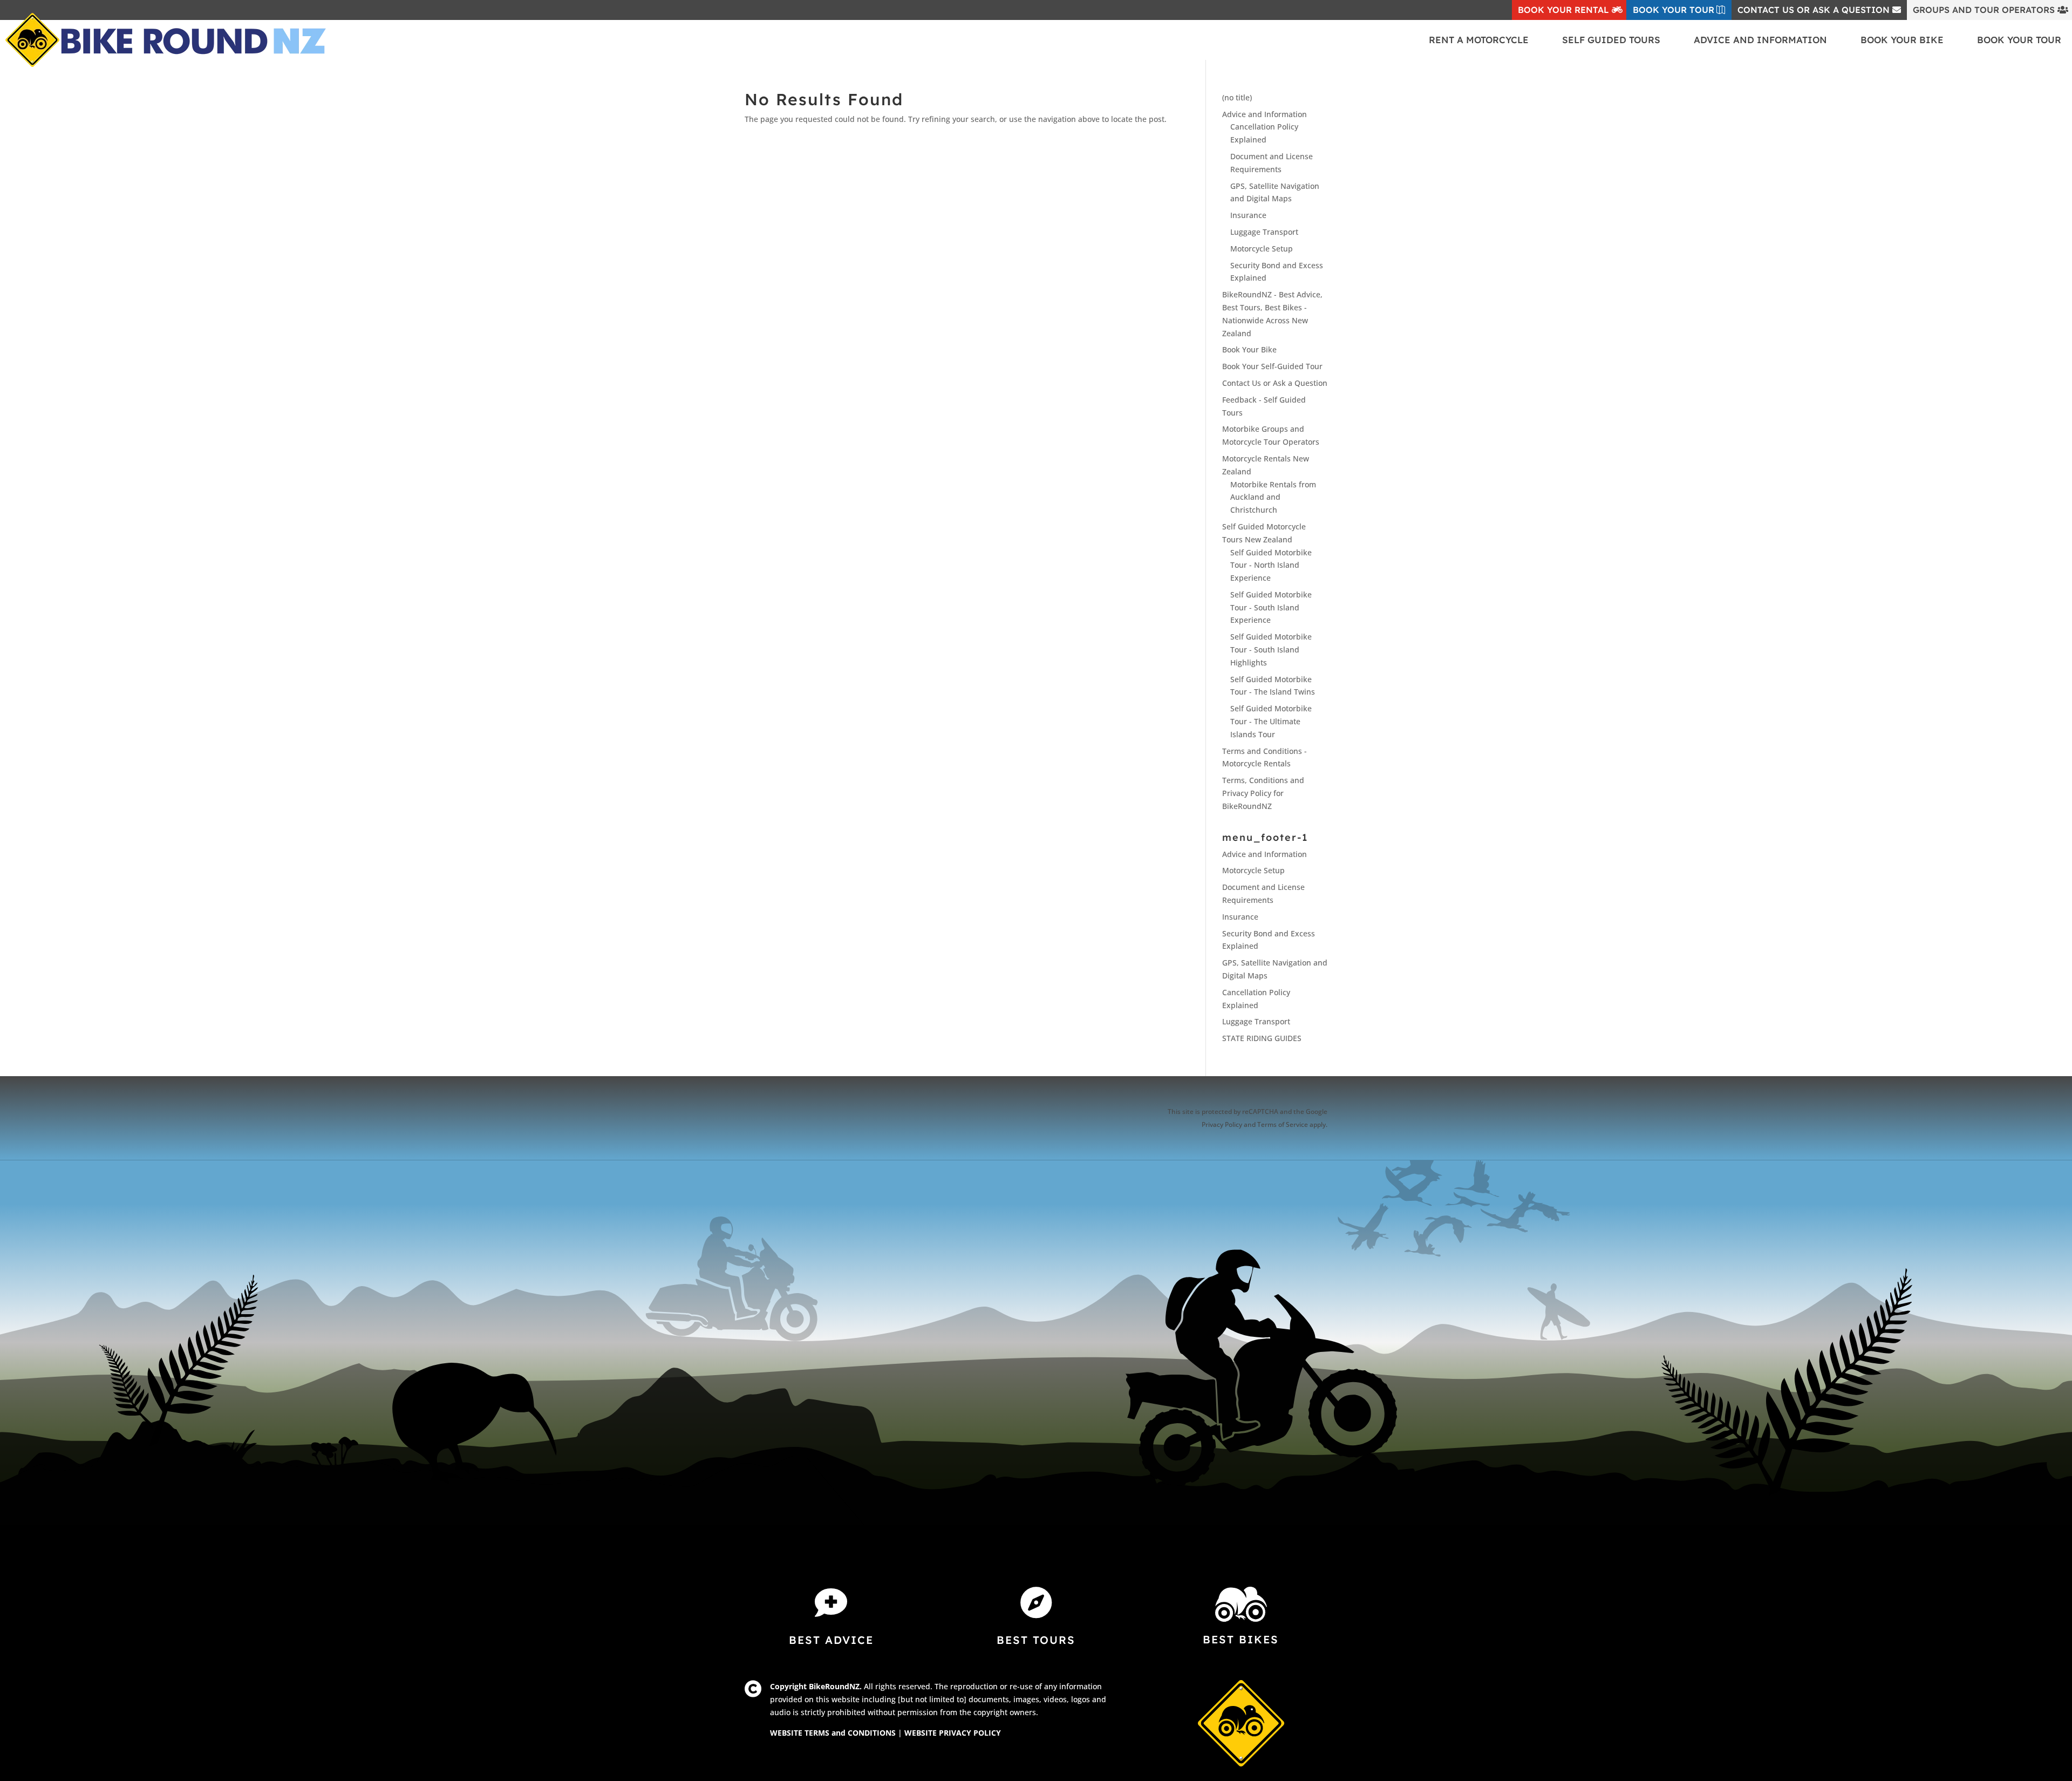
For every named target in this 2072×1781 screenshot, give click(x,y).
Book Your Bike (1249, 349)
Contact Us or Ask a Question (1275, 383)
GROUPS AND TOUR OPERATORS (1984, 10)
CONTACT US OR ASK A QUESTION (1814, 10)
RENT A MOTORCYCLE (1479, 40)
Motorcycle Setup (1262, 249)
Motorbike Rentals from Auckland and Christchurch (1273, 497)
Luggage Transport (1264, 232)
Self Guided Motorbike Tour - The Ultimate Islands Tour (1271, 721)
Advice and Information (1265, 114)
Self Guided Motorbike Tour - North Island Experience (1271, 565)
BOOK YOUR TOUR (1674, 10)
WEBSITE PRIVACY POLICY (953, 1733)
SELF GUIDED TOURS (1611, 40)
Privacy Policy (1222, 1124)
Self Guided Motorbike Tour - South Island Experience (1271, 607)
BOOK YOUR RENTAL (1563, 10)
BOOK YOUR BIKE (1902, 40)
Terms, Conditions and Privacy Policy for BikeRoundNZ (1263, 793)
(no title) (1237, 97)
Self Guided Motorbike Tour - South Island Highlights (1271, 650)
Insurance (1248, 215)
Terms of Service (1283, 1124)
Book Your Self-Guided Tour (1272, 366)
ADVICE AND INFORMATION (1760, 40)
